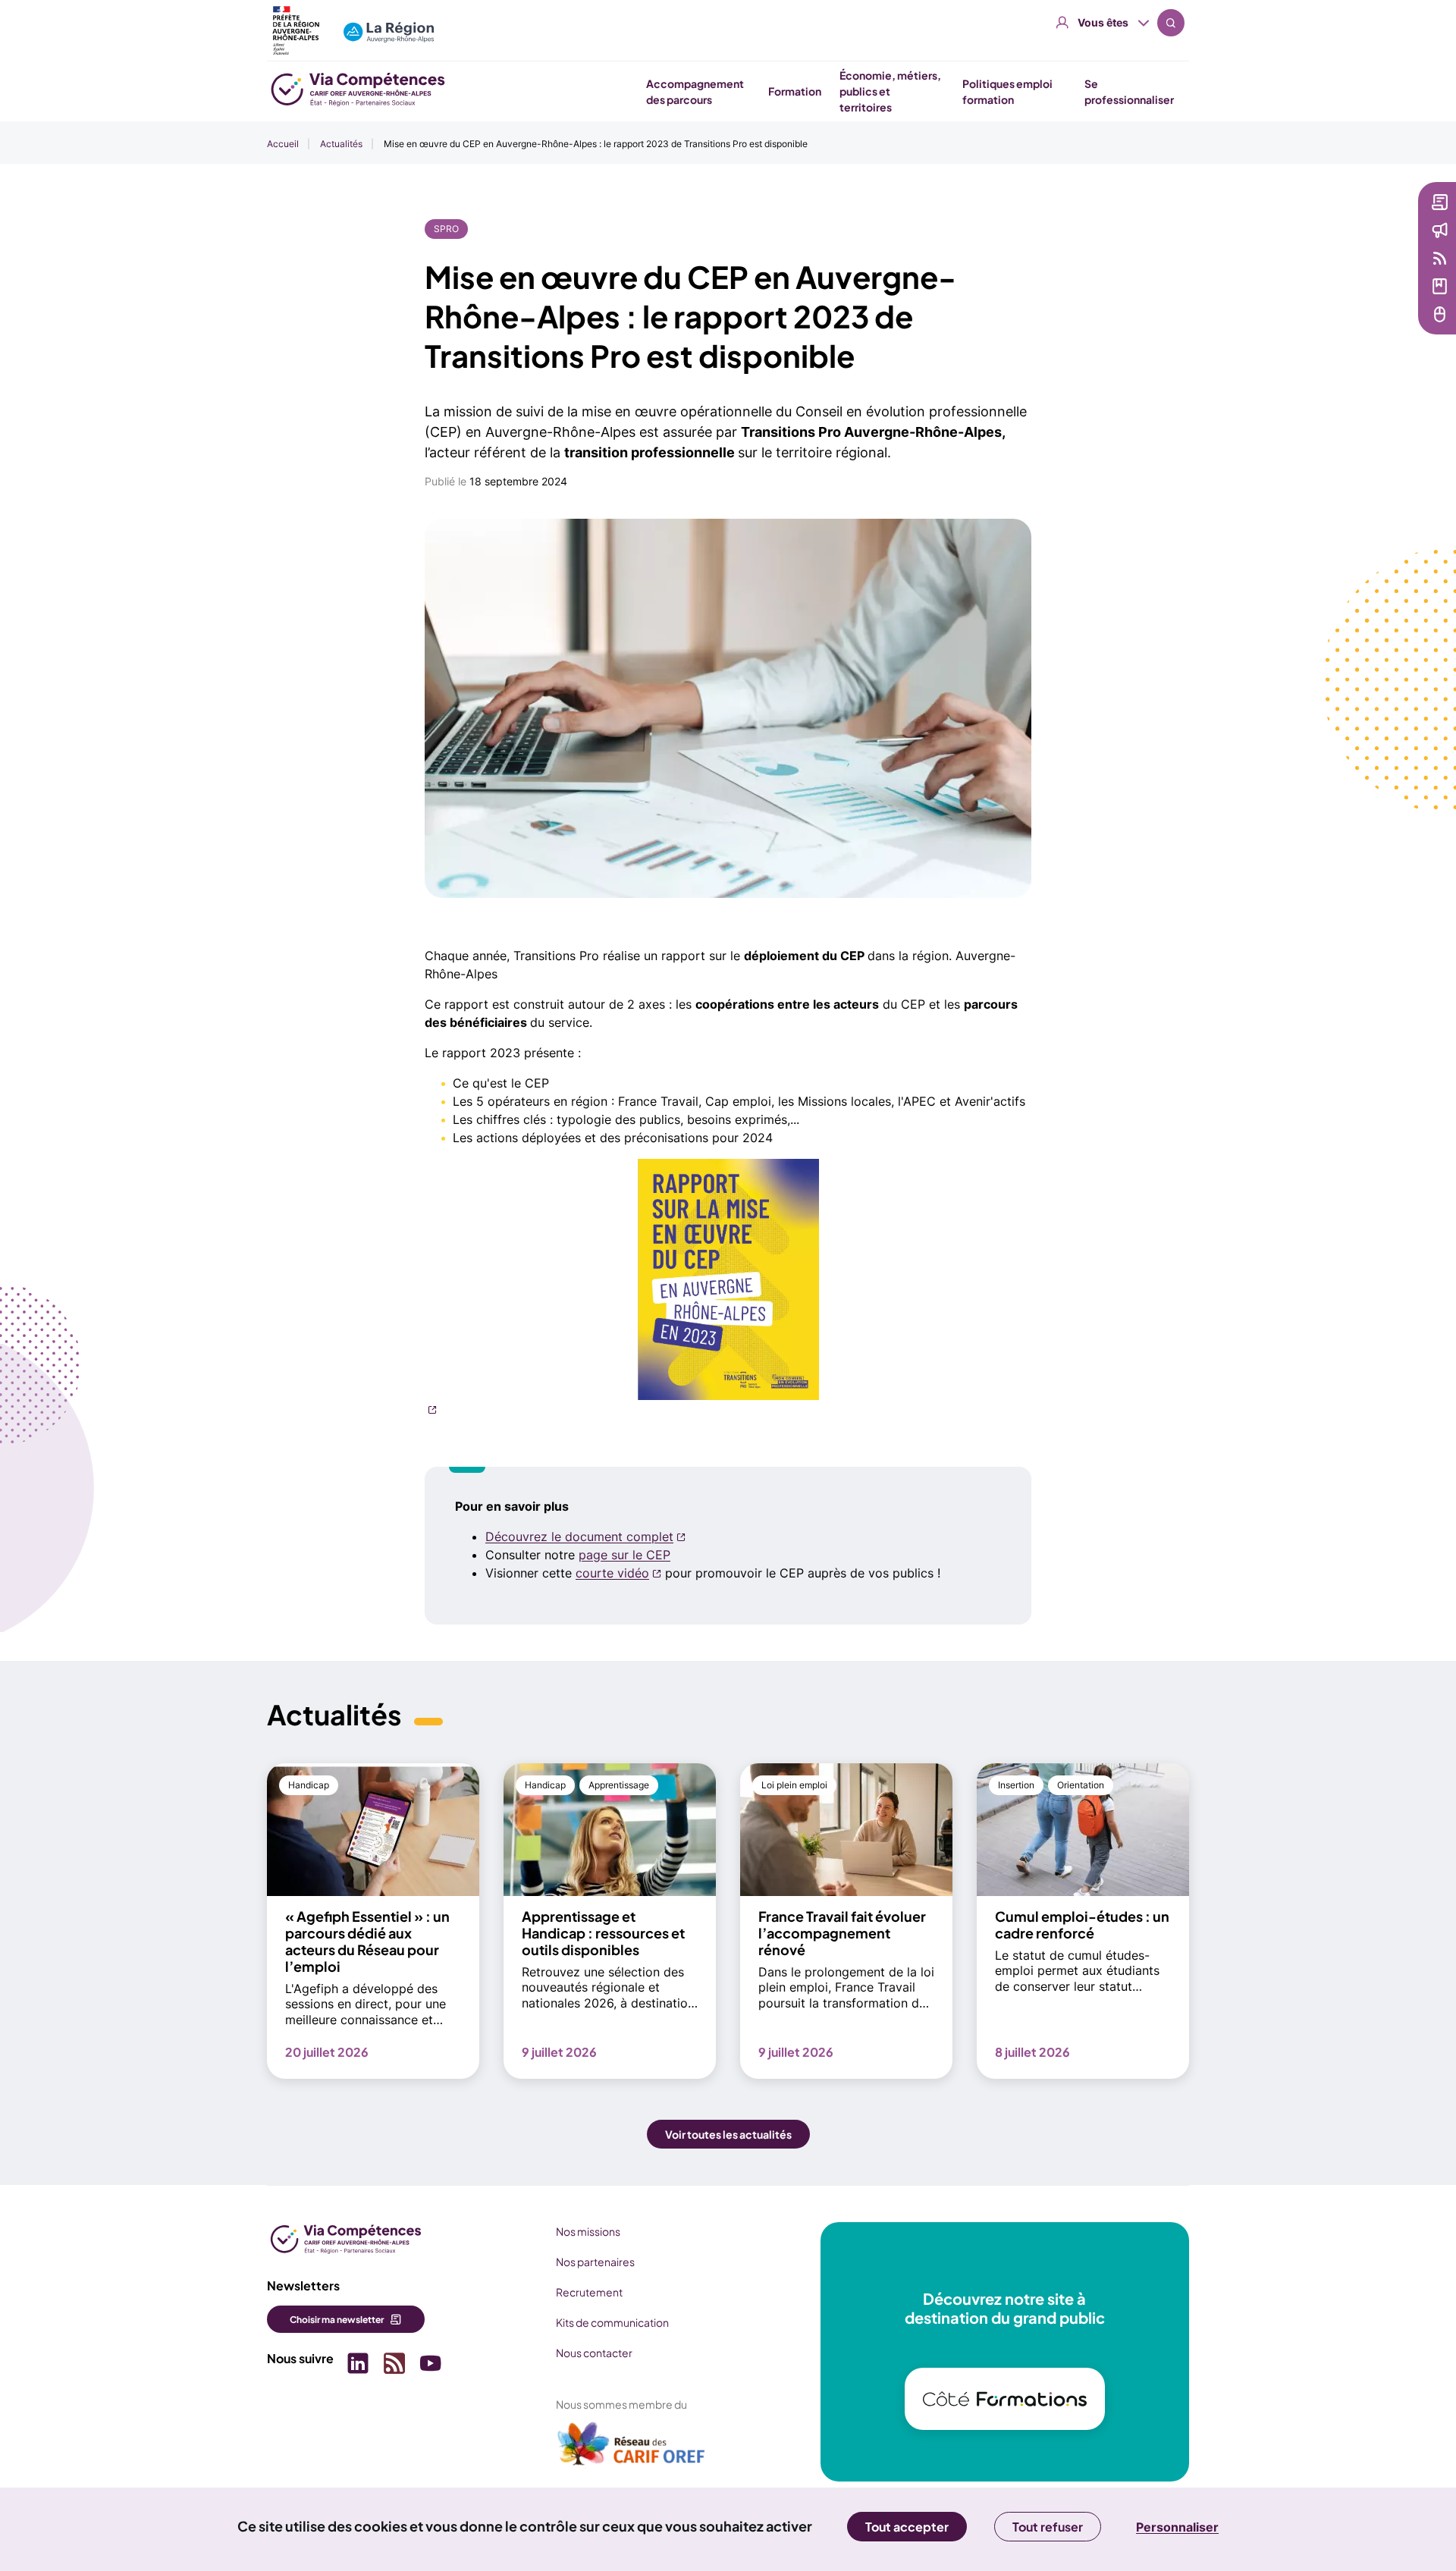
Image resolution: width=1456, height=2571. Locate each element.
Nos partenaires (595, 2262)
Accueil (283, 144)
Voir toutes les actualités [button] (728, 2134)
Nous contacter (594, 2353)
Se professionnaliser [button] (1129, 91)
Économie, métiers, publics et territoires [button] (890, 91)
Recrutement (589, 2292)
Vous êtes (1103, 22)
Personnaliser (1177, 2527)
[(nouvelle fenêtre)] (728, 1287)
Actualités (341, 144)
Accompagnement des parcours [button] (695, 91)
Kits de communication (612, 2322)
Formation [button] (795, 91)
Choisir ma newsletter (337, 2320)
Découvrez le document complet (579, 1537)
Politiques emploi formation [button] (1007, 91)
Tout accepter (907, 2527)
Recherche (1171, 23)
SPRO (446, 229)
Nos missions (588, 2231)
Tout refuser (1048, 2527)
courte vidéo (612, 1573)
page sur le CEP (624, 1555)
